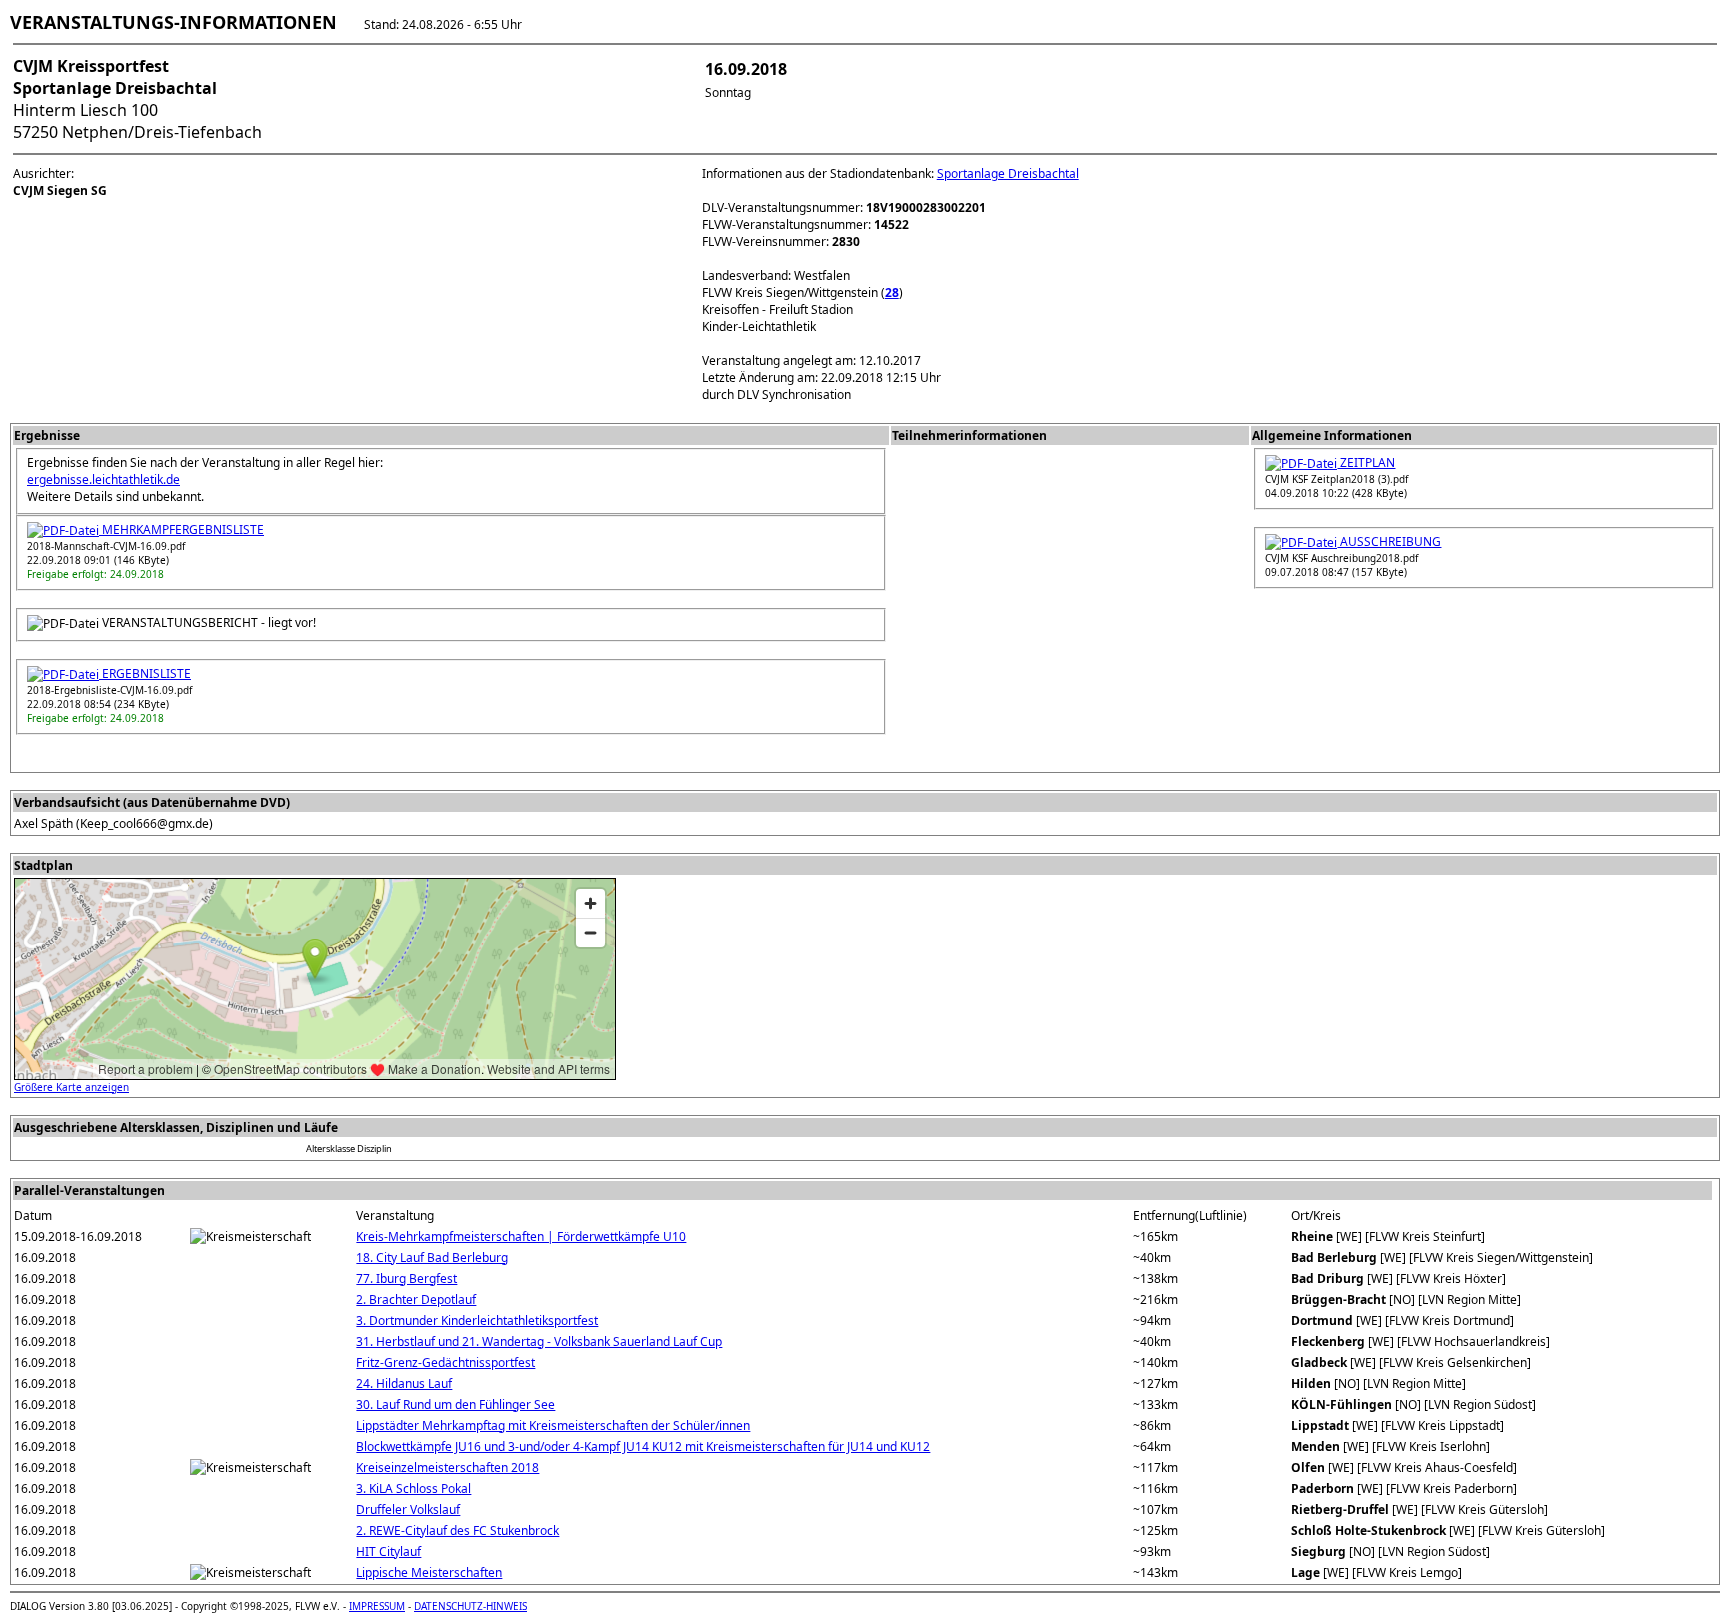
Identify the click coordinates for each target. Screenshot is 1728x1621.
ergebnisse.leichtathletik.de (103, 479)
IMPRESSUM (377, 1606)
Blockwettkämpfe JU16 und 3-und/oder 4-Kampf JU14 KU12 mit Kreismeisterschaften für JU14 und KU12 (643, 1446)
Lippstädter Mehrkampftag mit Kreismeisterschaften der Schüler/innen (553, 1425)
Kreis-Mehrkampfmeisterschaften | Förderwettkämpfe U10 (521, 1236)
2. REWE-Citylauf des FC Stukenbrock (457, 1530)
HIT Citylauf (388, 1551)
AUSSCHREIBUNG (1389, 541)
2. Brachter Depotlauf (416, 1299)
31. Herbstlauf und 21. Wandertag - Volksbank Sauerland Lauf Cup (539, 1341)
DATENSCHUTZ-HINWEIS (470, 1606)
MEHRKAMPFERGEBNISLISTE (181, 529)
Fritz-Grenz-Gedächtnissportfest (445, 1362)
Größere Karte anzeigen (71, 1087)
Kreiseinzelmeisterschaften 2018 (447, 1467)
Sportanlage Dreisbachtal (1008, 173)
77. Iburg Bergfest (406, 1278)
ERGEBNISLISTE (145, 673)
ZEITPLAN (1366, 462)
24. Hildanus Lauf (404, 1383)
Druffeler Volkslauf (408, 1509)
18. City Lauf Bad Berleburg (432, 1257)
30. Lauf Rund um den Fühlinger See (455, 1404)
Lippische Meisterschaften (429, 1572)
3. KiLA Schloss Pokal (413, 1488)
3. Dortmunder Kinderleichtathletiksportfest (477, 1320)
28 (892, 292)
